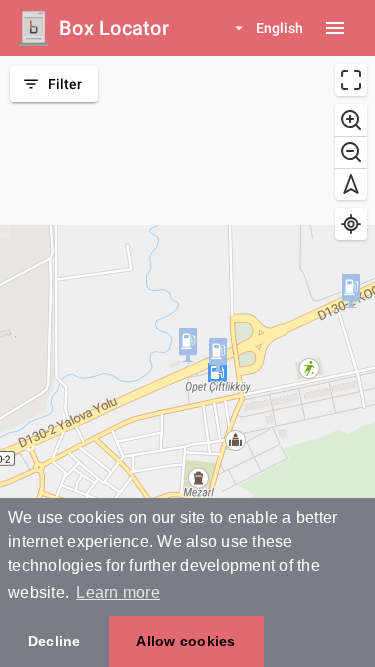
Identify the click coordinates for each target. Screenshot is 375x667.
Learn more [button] (118, 592)
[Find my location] (351, 224)
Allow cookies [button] (185, 641)
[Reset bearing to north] (351, 184)
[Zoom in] (351, 120)
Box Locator (114, 28)
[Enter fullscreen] (351, 80)
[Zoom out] (351, 152)
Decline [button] (54, 641)
